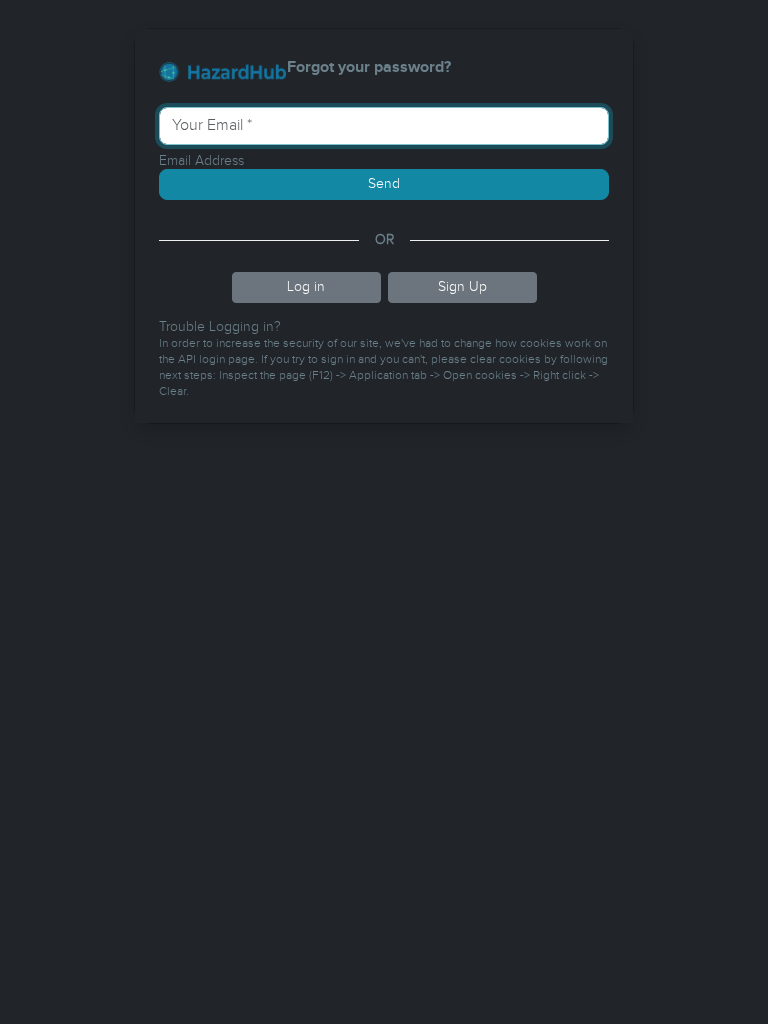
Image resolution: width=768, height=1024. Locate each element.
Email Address (201, 161)
